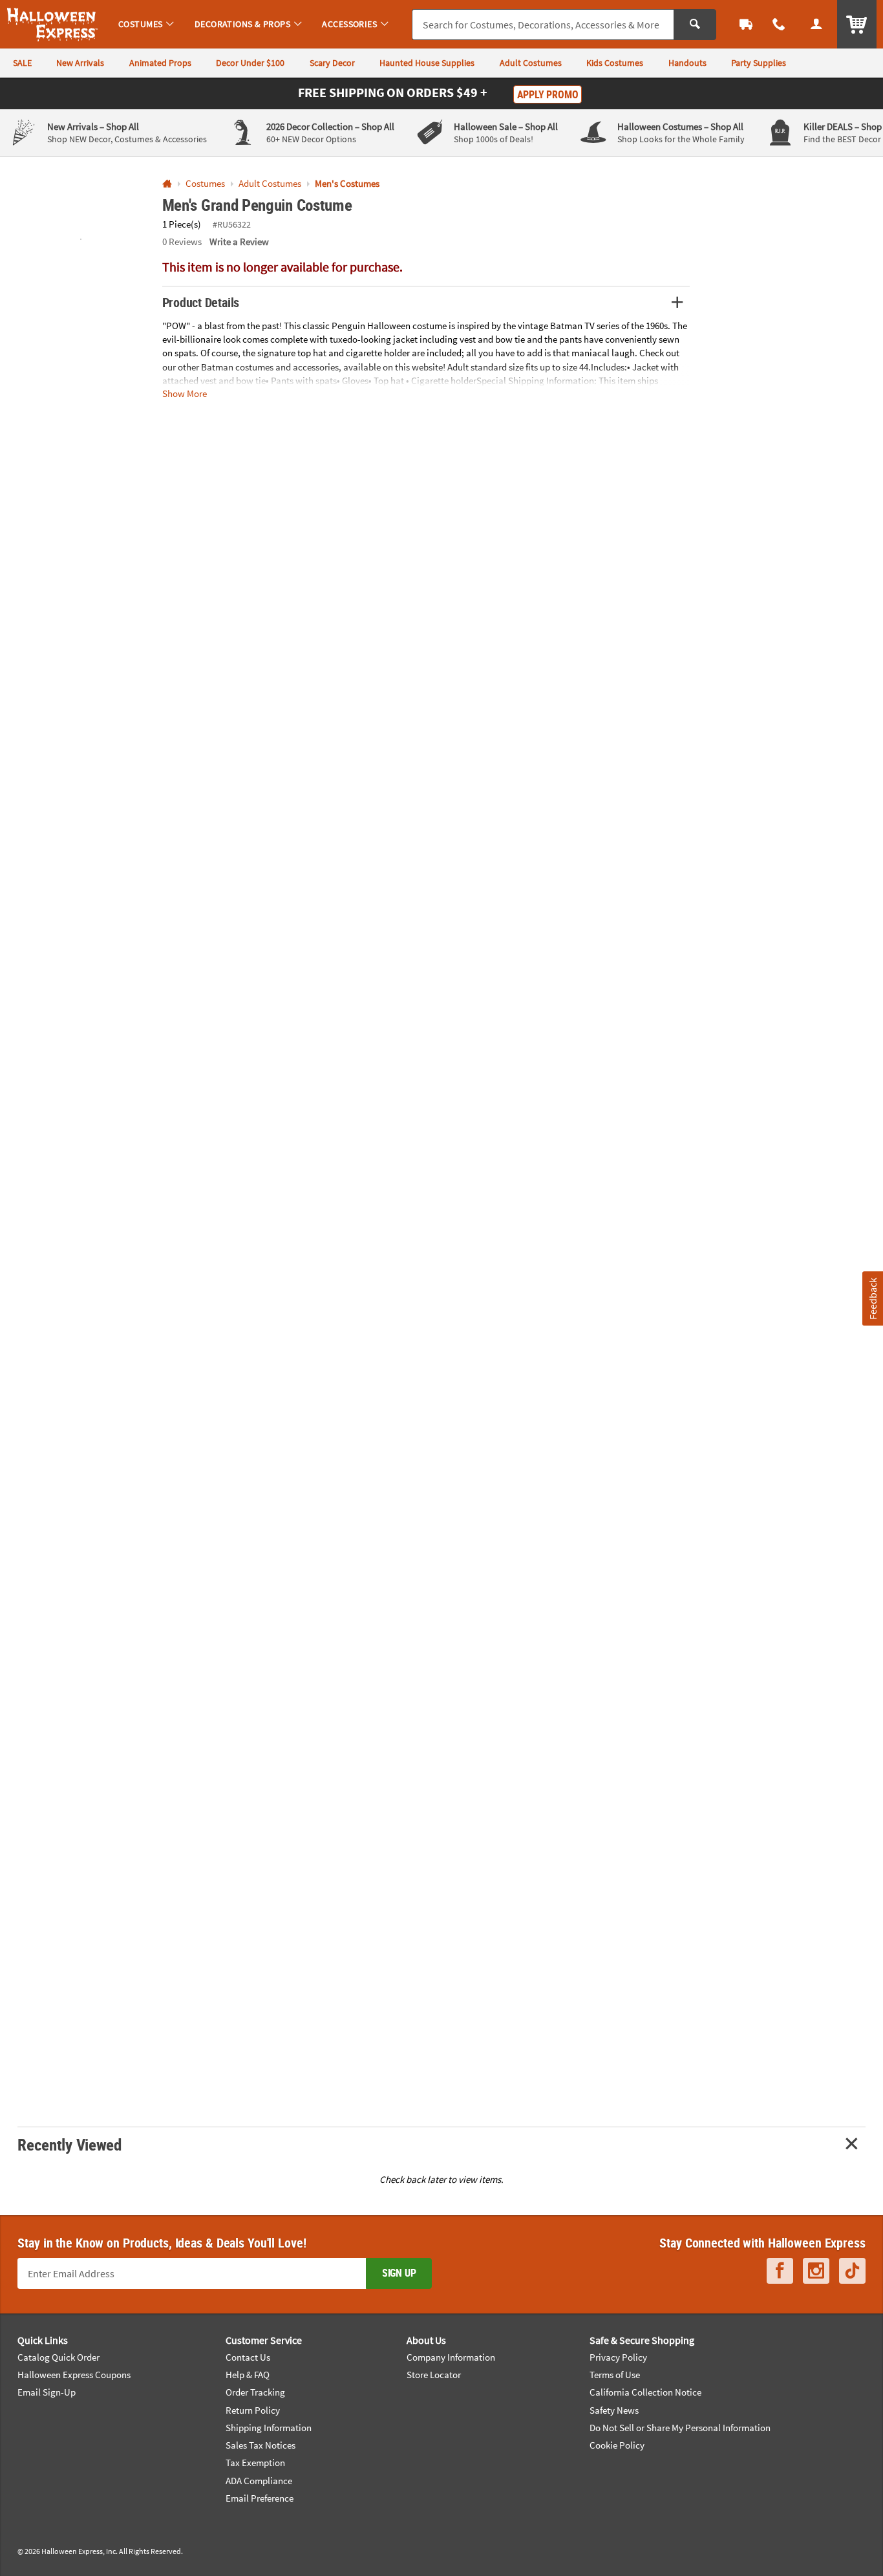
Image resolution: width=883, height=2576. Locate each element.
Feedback (872, 1299)
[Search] (695, 25)
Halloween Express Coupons (74, 2375)
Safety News (614, 2410)
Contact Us (248, 2357)
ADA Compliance (259, 2481)
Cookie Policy (617, 2445)
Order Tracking (255, 2392)
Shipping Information (269, 2428)
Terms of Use (615, 2375)
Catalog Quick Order (59, 2357)
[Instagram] (816, 2271)
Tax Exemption (255, 2463)
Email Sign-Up (47, 2392)
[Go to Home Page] (167, 184)
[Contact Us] (780, 24)
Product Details (201, 302)
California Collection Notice (645, 2392)
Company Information (451, 2357)
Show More (185, 393)
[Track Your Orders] (746, 24)
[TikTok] (852, 2271)
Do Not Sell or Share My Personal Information (680, 2428)
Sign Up (399, 2273)
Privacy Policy (618, 2357)
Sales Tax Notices (261, 2445)
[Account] (816, 24)
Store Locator (434, 2375)
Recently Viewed (69, 2144)
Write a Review (239, 242)
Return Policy (253, 2410)
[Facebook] (780, 2271)
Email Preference (260, 2498)
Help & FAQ (248, 2375)
